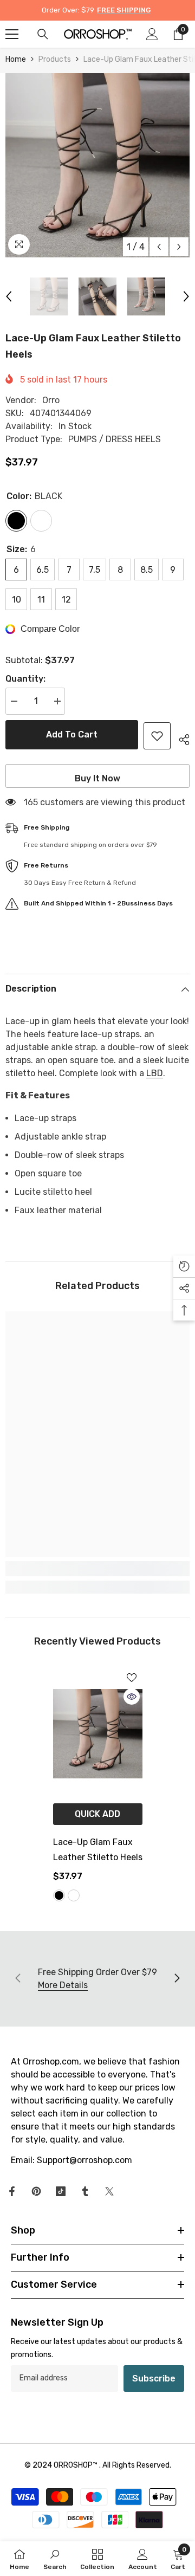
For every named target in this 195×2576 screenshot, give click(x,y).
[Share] (180, 738)
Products (55, 59)
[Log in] (152, 34)
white (74, 1895)
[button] (159, 247)
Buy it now (97, 778)
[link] (97, 1569)
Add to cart (72, 734)
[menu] (12, 34)
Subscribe (154, 2378)
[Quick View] (132, 1697)
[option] (97, 165)
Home (16, 59)
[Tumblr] (85, 2191)
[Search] (43, 34)
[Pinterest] (36, 2191)
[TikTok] (61, 2191)
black (59, 1895)
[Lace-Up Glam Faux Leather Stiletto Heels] (98, 1734)
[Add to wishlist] (157, 736)
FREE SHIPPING (124, 10)
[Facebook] (12, 2191)
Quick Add (97, 1814)
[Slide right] (177, 1979)
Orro (51, 400)
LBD (155, 1073)
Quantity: (25, 679)
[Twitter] (109, 2191)
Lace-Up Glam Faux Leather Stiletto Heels (98, 1850)
